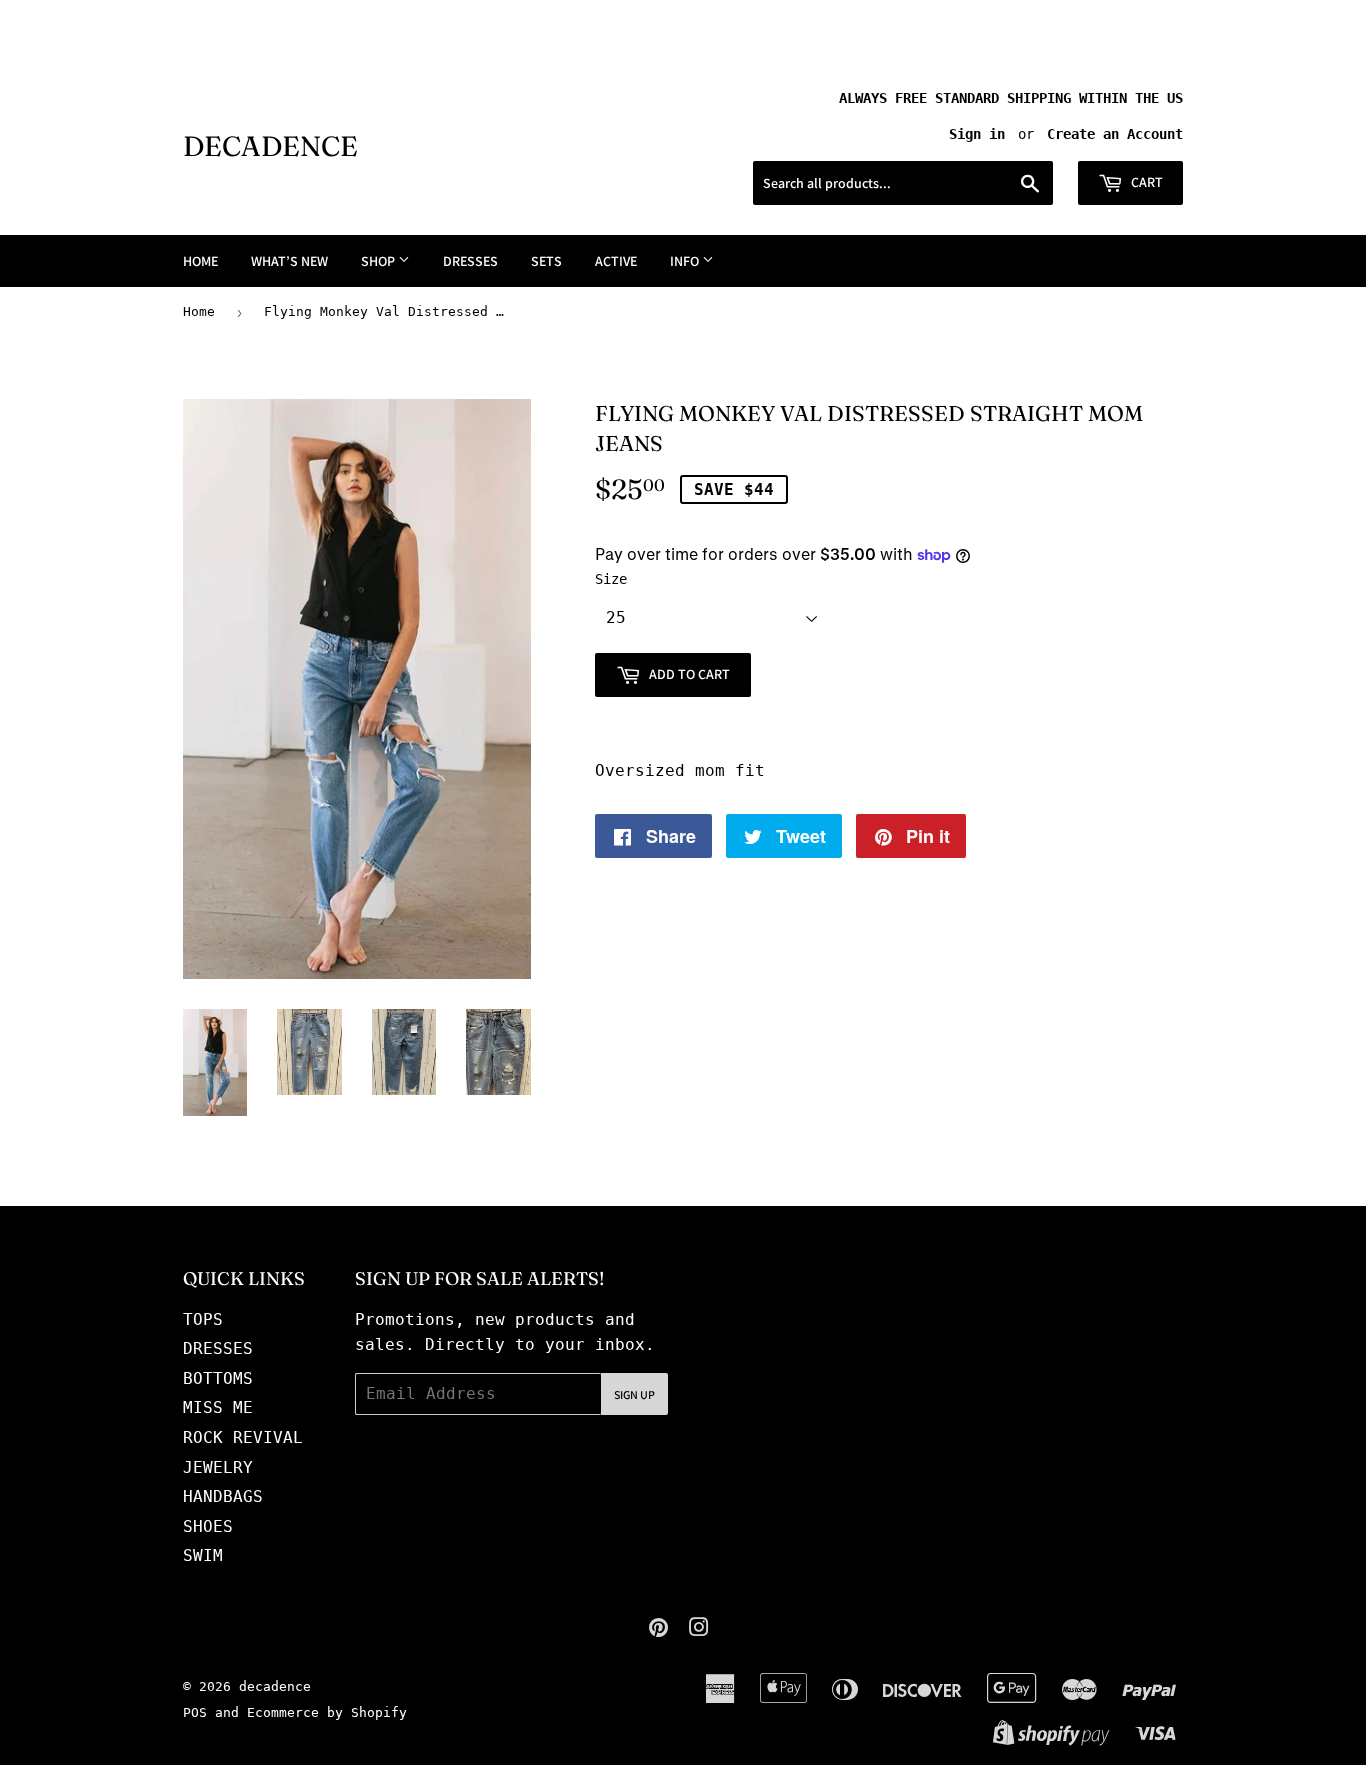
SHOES (208, 1526)
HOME (200, 261)
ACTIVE (616, 261)
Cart (1145, 182)
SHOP (379, 261)
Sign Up (634, 1394)
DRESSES (470, 261)
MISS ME (218, 1407)
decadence (270, 146)
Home (199, 311)
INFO (686, 261)
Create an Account (1115, 134)
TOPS (203, 1319)
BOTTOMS (218, 1378)
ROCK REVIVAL (243, 1437)
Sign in (977, 134)
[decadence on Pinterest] (658, 1629)
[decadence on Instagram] (699, 1629)
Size (611, 579)
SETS (546, 261)
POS (195, 1712)
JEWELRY (218, 1467)
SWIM (203, 1555)
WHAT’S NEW (289, 261)
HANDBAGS (223, 1496)
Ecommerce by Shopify (327, 1712)
